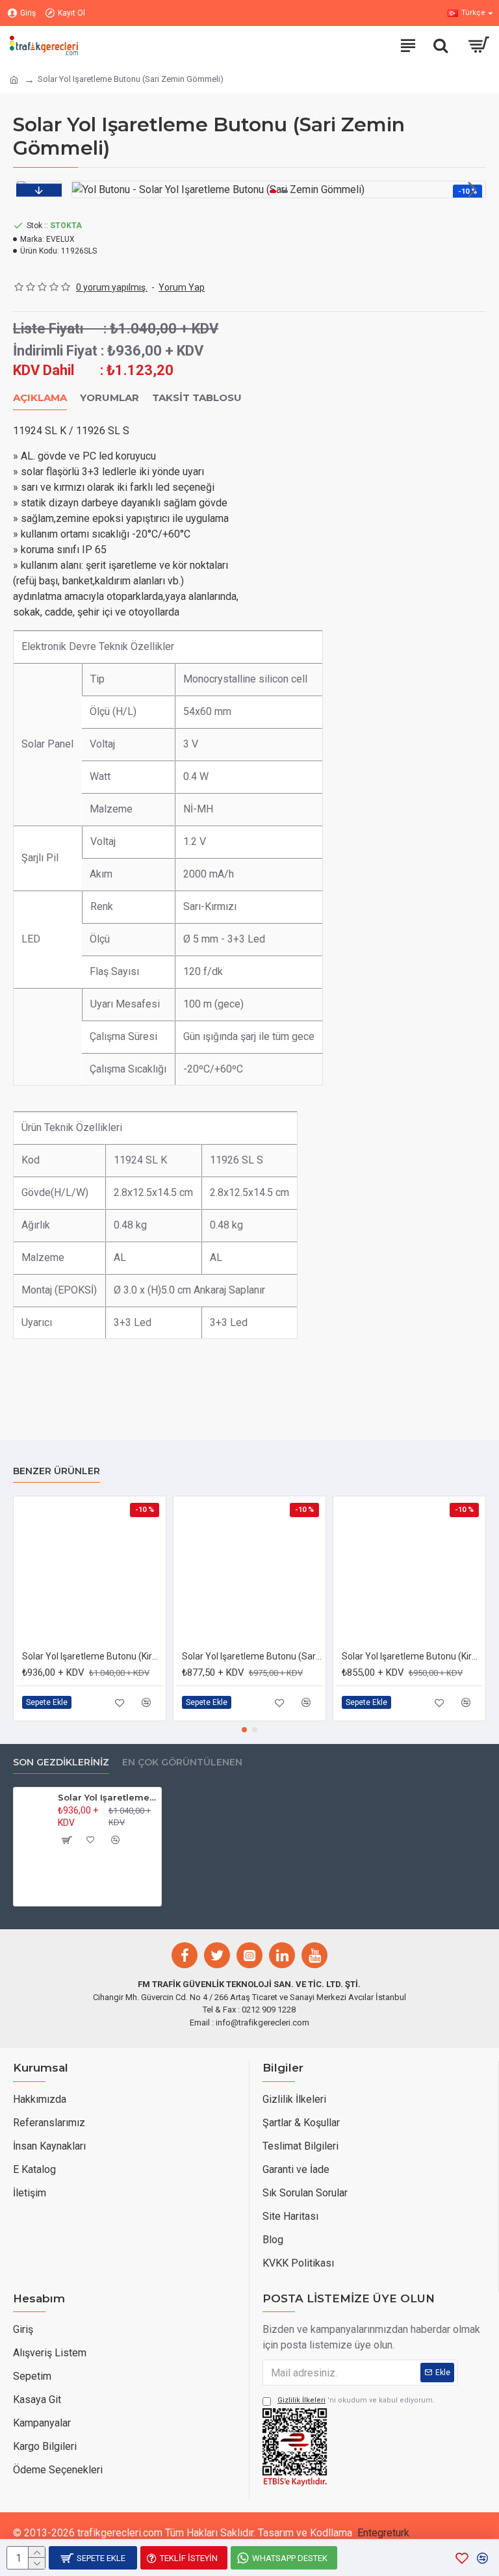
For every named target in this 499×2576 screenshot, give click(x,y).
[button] (85, 189)
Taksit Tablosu (197, 398)
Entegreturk (383, 2533)
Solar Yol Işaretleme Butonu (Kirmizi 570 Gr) (412, 1656)
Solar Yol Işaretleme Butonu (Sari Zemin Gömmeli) (107, 1797)
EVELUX (60, 239)
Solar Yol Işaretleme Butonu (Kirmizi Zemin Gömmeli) (92, 1656)
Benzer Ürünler (57, 1471)
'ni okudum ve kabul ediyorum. (356, 2400)
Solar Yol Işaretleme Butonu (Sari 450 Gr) (252, 1656)
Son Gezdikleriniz (61, 1763)
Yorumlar (109, 398)
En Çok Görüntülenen (182, 1763)
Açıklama (40, 398)
